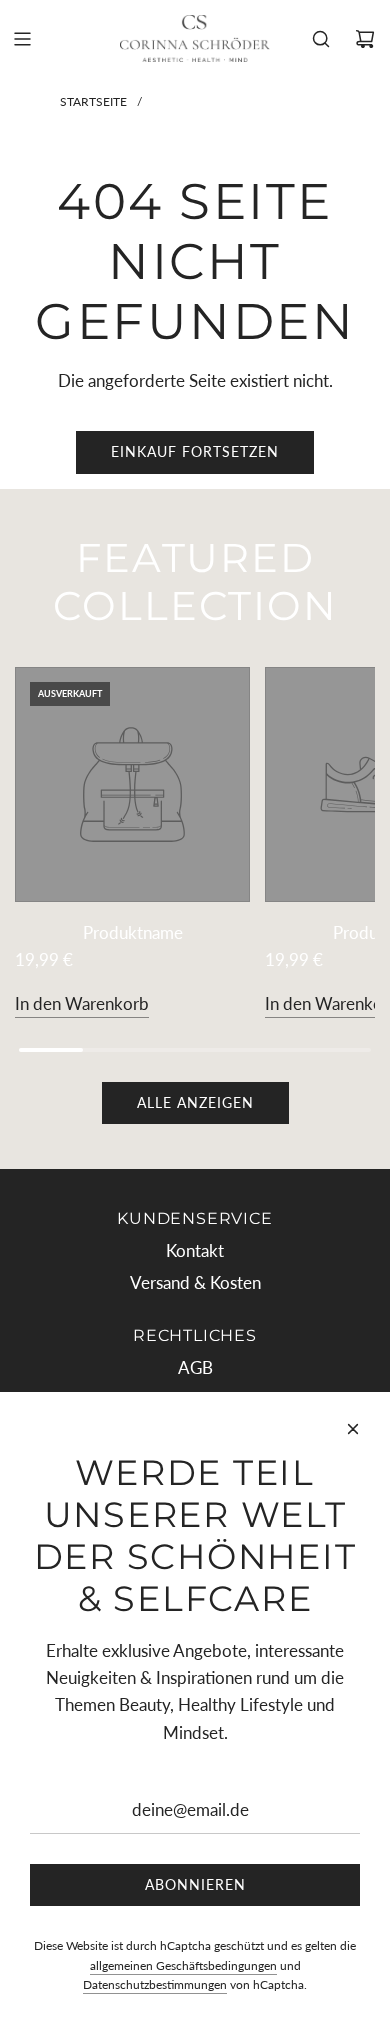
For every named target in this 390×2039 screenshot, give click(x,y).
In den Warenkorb (82, 1003)
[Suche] (321, 39)
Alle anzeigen (195, 1102)
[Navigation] (22, 39)
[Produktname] (132, 784)
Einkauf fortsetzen (195, 451)
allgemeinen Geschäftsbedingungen (183, 1965)
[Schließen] (353, 1429)
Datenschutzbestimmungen (155, 1984)
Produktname (133, 932)
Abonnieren (195, 1884)
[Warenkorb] (365, 39)
